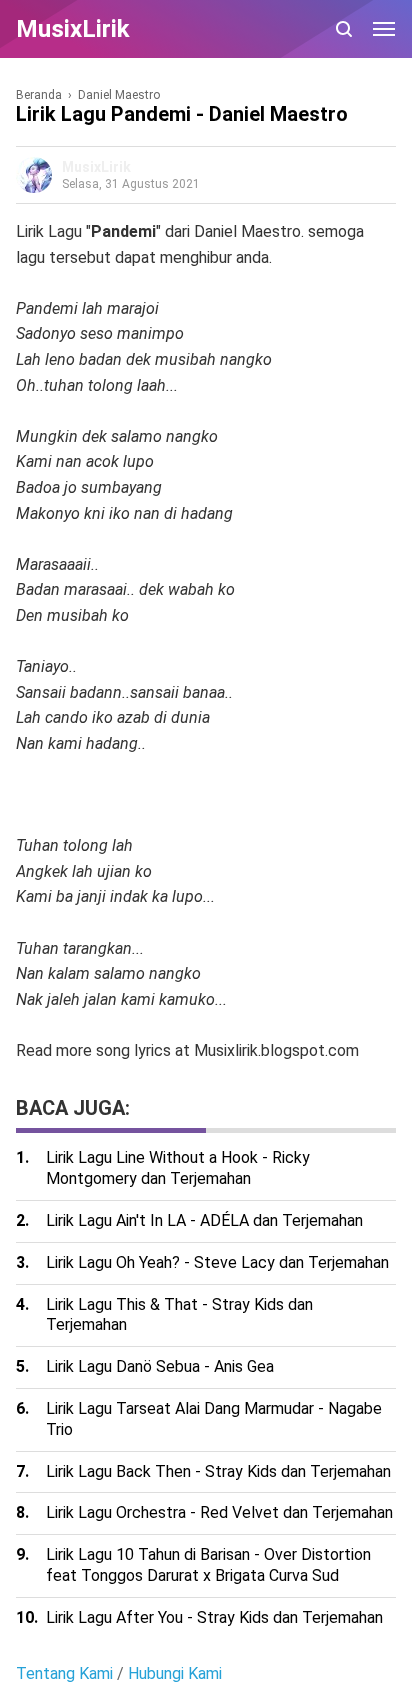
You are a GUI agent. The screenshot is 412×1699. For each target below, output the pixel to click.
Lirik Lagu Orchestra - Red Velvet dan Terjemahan (219, 1512)
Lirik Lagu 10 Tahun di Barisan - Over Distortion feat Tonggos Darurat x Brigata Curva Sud (208, 1565)
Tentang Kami (64, 1673)
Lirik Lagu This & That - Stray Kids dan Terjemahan (179, 1315)
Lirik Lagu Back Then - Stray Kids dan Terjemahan (218, 1471)
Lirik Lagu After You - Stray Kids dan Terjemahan (214, 1617)
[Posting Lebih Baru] (28, 1074)
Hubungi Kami (175, 1673)
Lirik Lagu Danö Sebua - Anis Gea (160, 1366)
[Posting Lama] (56, 1074)
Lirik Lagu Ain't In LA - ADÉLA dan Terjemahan (204, 1220)
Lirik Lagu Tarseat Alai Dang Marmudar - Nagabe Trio (214, 1419)
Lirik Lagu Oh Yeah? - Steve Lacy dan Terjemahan (217, 1262)
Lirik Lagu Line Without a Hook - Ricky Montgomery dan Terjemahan (178, 1168)
